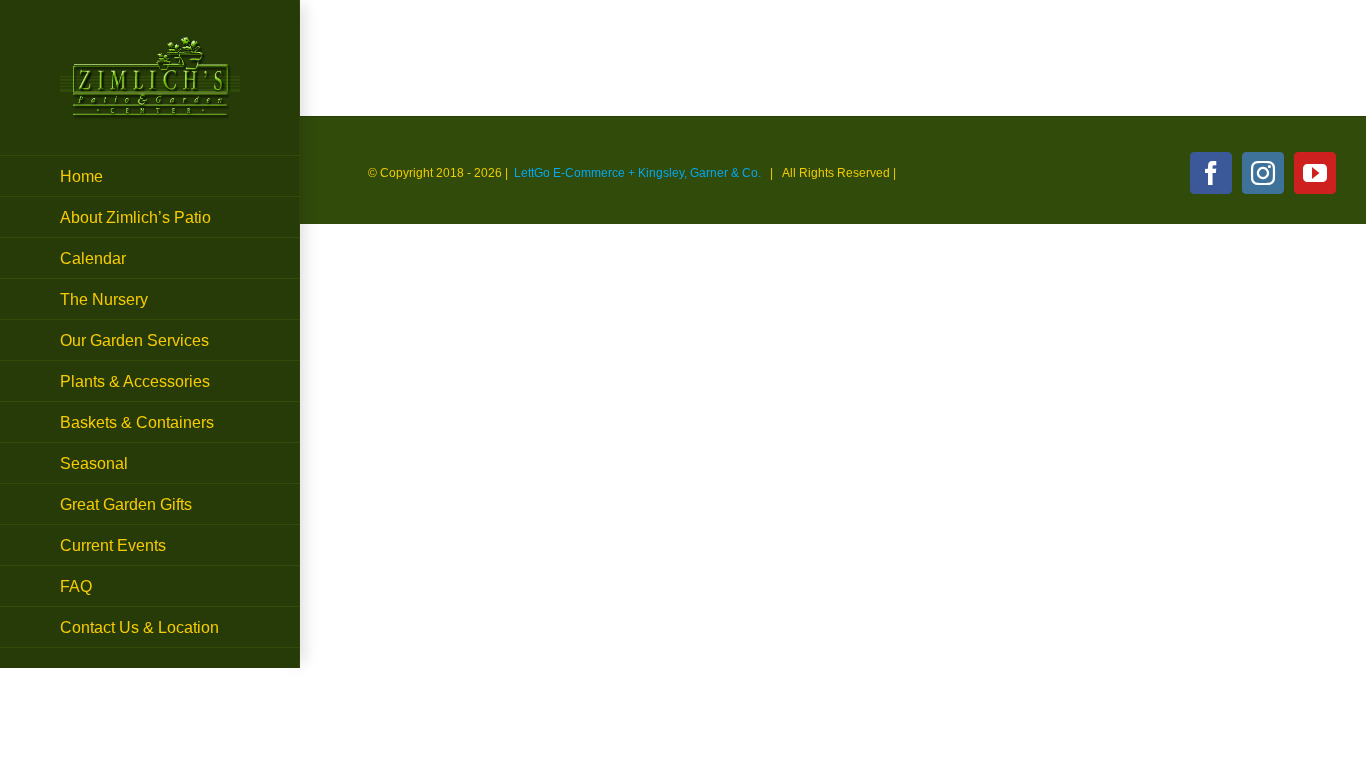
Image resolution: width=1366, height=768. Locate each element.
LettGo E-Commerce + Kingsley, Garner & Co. (637, 173)
